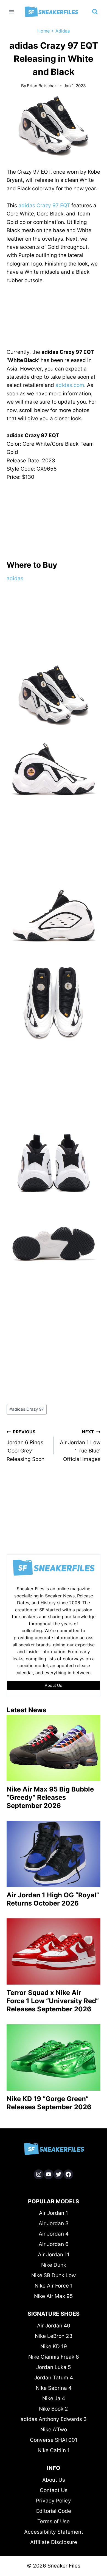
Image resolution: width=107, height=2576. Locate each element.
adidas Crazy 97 (27, 1409)
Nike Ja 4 (54, 2398)
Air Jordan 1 (54, 2213)
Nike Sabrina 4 (54, 2388)
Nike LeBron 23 (54, 2336)
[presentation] (54, 1748)
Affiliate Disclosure (54, 2542)
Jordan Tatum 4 (54, 2378)
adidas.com (70, 385)
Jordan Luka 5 (54, 2367)
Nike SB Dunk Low (54, 2275)
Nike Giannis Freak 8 (54, 2357)
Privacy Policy (54, 2501)
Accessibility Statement (54, 2532)
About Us (54, 2480)
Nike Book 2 (54, 2409)
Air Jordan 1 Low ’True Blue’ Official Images (80, 1446)
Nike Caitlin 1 (54, 2450)
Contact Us (54, 2490)
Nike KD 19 (54, 2346)
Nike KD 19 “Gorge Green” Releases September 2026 (49, 2103)
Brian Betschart (43, 86)
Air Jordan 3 (54, 2223)
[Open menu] (12, 12)
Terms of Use (54, 2521)
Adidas (63, 31)
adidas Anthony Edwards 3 (54, 2419)
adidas (15, 578)
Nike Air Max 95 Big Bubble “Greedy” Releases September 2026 (50, 1797)
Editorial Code (54, 2511)
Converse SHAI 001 (54, 2440)
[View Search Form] (95, 12)
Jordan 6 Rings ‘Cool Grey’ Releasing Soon (26, 1446)
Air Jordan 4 (54, 2234)
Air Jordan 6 (54, 2244)
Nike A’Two (54, 2430)
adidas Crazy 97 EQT (44, 205)
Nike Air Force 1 (54, 2286)
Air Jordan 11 (54, 2255)
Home (43, 31)
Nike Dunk (54, 2265)
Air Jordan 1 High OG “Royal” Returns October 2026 (53, 1899)
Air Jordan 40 (54, 2326)
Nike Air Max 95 (54, 2296)
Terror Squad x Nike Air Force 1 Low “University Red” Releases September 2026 (53, 2001)
